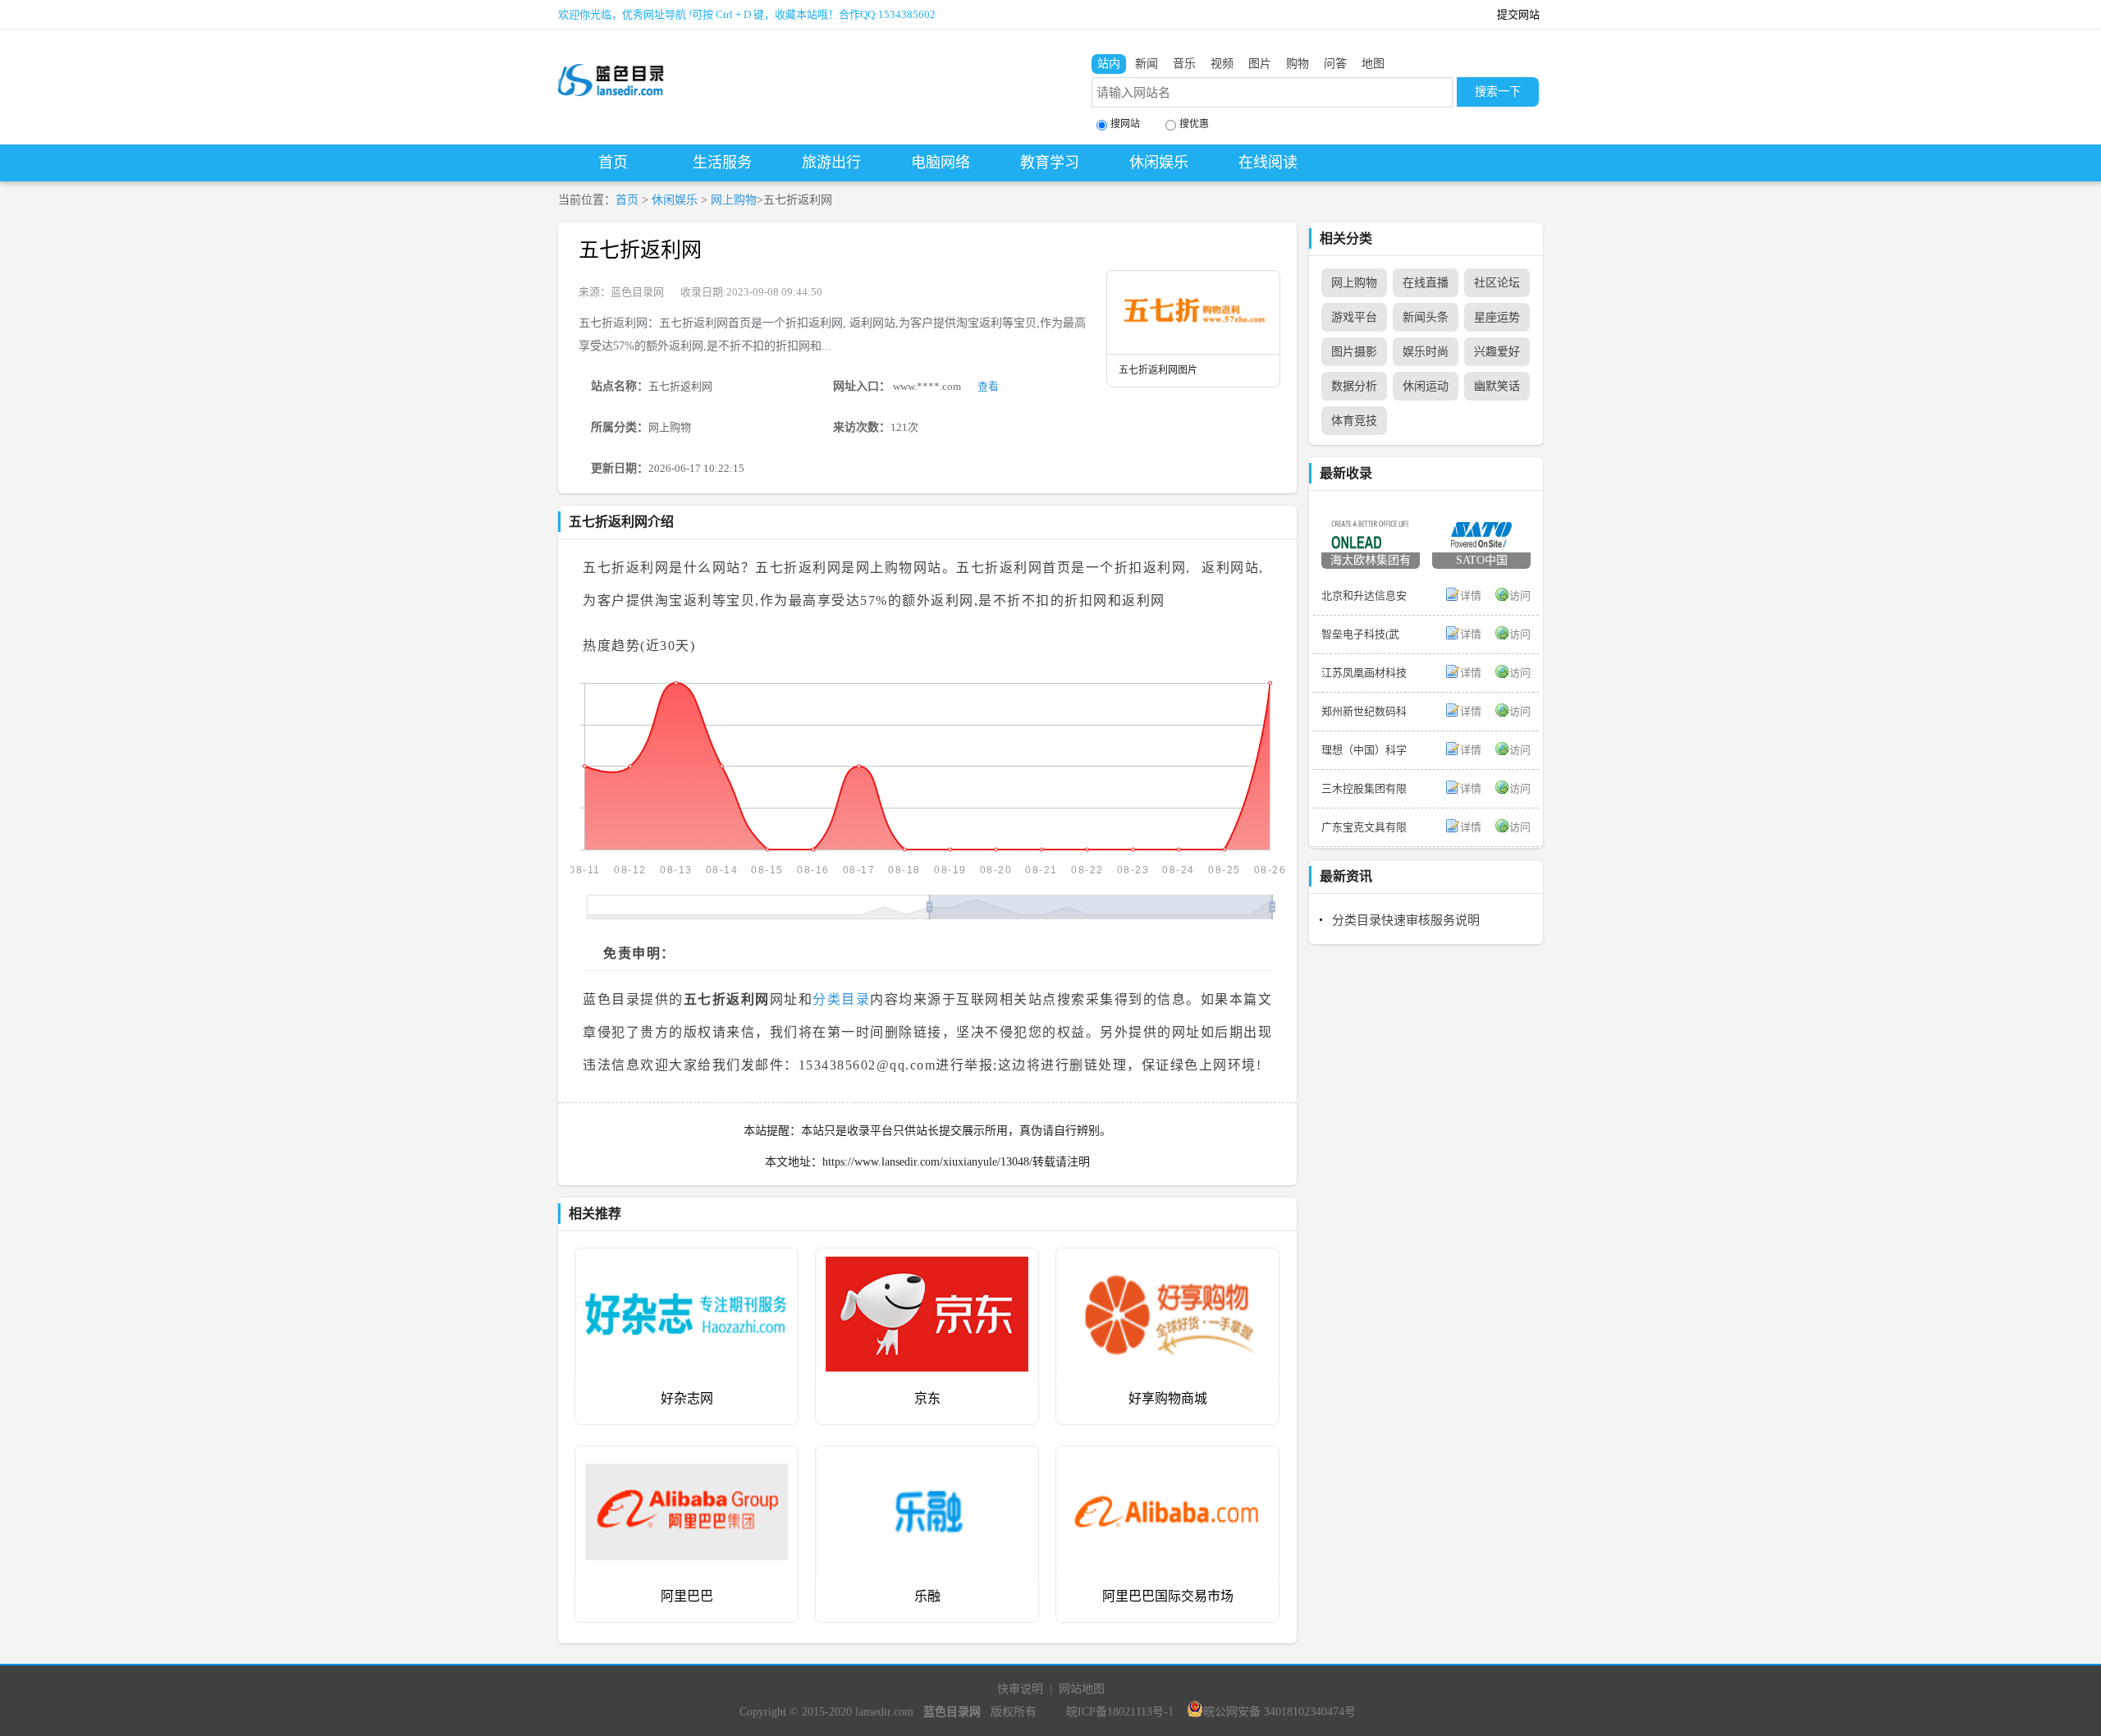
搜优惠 (1194, 124)
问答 (1335, 64)
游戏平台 (1354, 317)
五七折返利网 (640, 250)
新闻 (1147, 64)
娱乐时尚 (1426, 352)
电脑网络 (941, 163)
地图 (1373, 64)
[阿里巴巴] (687, 1458)
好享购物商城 (1168, 1398)
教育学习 (1050, 163)
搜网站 (1125, 124)
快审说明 (1020, 1689)
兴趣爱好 (1497, 352)
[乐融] (927, 1458)
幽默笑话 (1497, 386)
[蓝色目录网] (611, 66)
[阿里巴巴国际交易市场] (1167, 1458)
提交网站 (1518, 14)
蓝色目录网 (637, 292)
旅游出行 (831, 163)
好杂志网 (687, 1398)
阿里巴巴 (687, 1596)
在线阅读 (1268, 163)
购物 (1298, 64)
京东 (927, 1398)
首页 (613, 163)
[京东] (927, 1260)
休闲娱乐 (1159, 163)
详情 (1471, 595)
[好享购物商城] (1167, 1260)
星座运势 (1497, 317)
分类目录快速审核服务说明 (1406, 920)
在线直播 (1426, 283)
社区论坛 (1497, 283)
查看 (988, 386)
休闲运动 (1426, 386)
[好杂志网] (687, 1260)
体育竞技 (1354, 421)
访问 (1520, 595)
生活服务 (722, 163)
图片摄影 (1354, 352)
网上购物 (734, 200)
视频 (1222, 64)
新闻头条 (1426, 317)
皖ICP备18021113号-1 (1120, 1712)
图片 (1260, 64)
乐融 (927, 1596)
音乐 (1184, 64)
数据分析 (1354, 386)
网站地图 (1082, 1689)
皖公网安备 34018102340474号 (1279, 1712)
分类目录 (841, 999)
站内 (1109, 64)
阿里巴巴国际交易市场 (1168, 1596)
